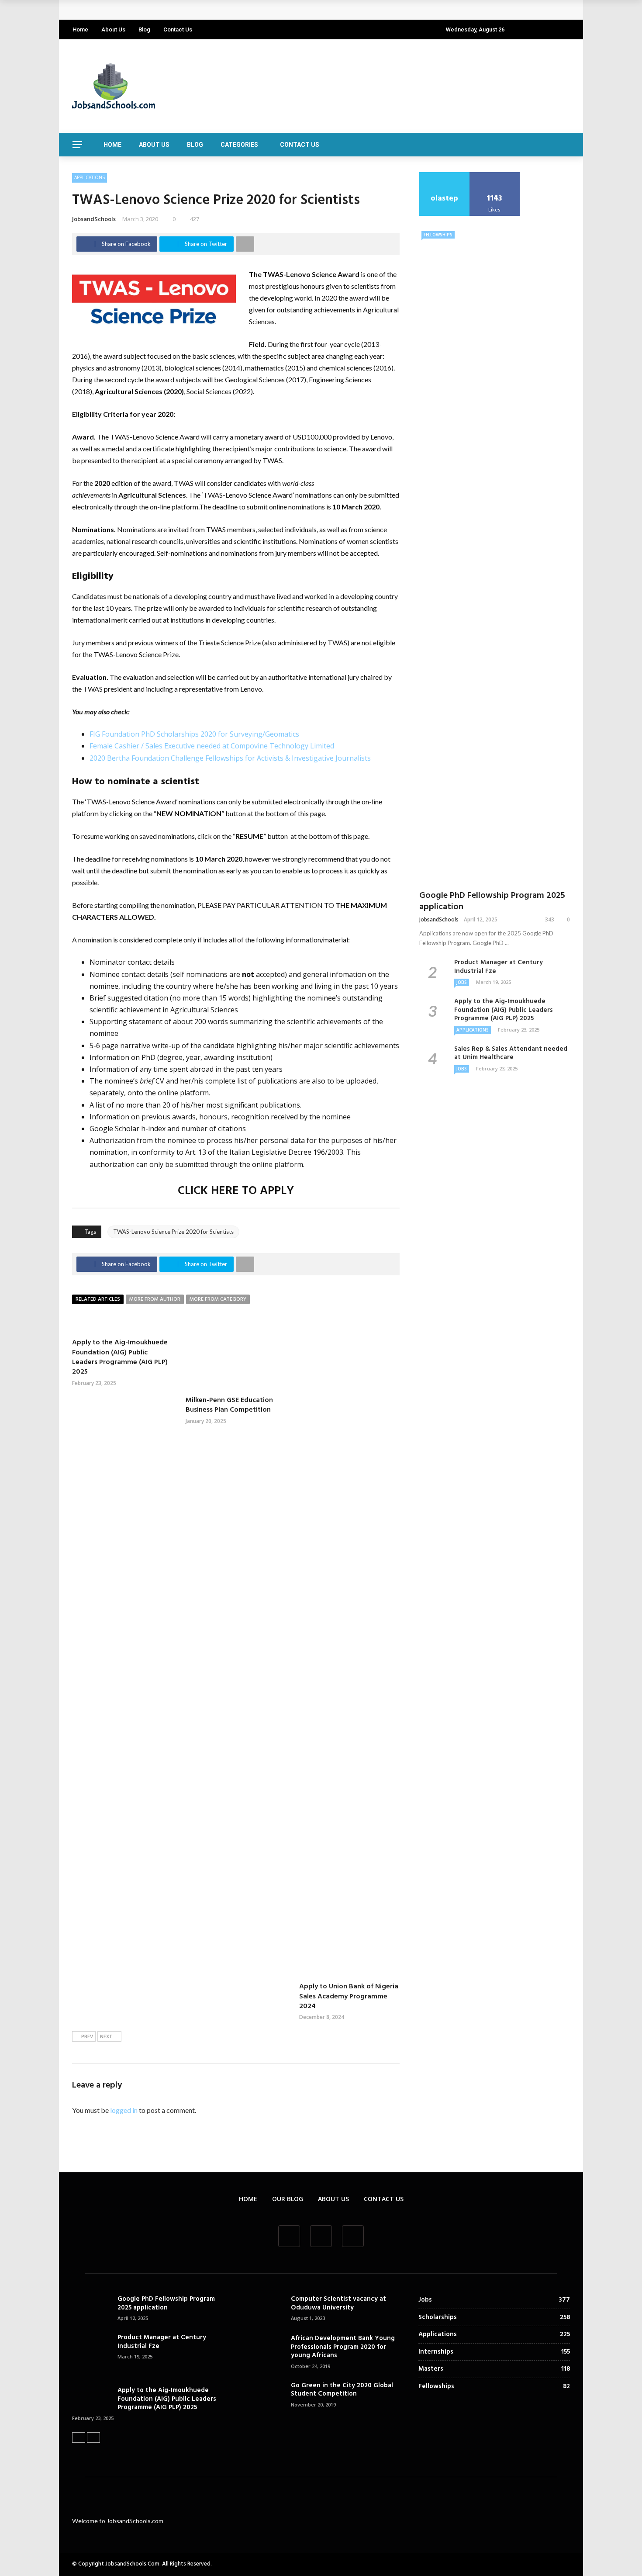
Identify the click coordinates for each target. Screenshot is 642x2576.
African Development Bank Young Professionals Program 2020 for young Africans (343, 2347)
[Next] (93, 2438)
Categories (239, 145)
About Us (113, 29)
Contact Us (178, 29)
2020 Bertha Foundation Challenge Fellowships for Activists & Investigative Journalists (230, 758)
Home (80, 29)
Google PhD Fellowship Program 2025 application (159, 10)
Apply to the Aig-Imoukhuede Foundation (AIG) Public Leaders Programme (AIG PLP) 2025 (120, 1357)
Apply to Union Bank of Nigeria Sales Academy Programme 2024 (349, 1996)
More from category (218, 1299)
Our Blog (288, 2199)
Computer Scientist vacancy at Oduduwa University (338, 2303)
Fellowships (438, 235)
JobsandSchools (94, 219)
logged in (124, 2110)
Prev (87, 2037)
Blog (144, 29)
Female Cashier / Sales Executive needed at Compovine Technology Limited (212, 746)
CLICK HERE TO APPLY (236, 1191)
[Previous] (79, 2438)
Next (106, 2037)
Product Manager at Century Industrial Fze (499, 967)
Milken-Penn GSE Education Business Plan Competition (229, 1405)
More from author (155, 1299)
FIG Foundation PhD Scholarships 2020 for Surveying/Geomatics (194, 734)
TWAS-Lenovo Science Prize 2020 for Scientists (173, 1232)
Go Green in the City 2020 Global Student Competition (342, 2390)
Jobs (462, 982)
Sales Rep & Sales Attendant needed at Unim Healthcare (511, 1053)
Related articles (98, 1299)
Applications (90, 177)
